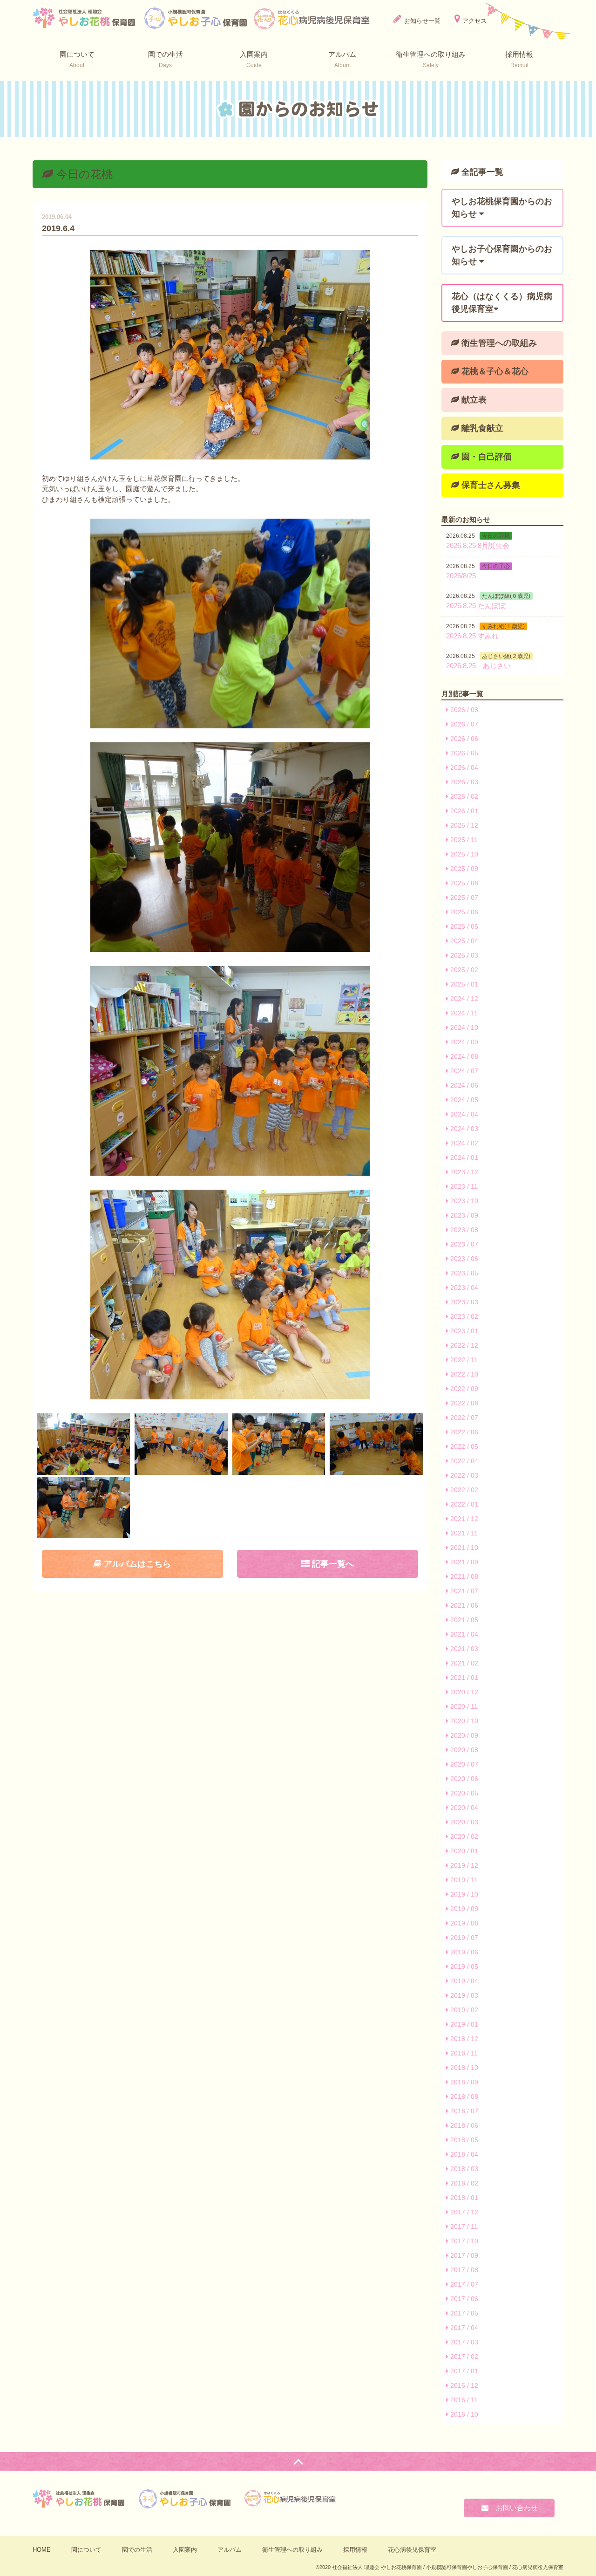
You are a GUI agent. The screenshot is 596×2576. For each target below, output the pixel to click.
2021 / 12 (463, 1519)
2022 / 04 (463, 1461)
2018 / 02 (463, 2183)
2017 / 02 (463, 2357)
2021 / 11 (463, 1533)
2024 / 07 (463, 1071)
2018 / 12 (463, 2039)
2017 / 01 (463, 2371)
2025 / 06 (463, 912)
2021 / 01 (463, 1678)
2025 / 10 (463, 854)
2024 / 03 (463, 1129)
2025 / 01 (463, 984)
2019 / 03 (463, 1995)
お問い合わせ (513, 2508)
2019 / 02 (463, 2010)
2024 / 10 (463, 1028)
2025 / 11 (463, 840)
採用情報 (355, 2550)
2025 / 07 (463, 897)
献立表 (473, 400)
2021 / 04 (463, 1634)
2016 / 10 (463, 2414)
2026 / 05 (463, 753)
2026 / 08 (463, 710)
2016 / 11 (463, 2400)
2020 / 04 (463, 1808)
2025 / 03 (463, 955)
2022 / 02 (463, 1490)
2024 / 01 (463, 1158)
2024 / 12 (463, 999)
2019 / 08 (463, 1923)
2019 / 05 (463, 1966)
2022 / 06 (463, 1432)
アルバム (230, 2550)
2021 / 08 (463, 1576)
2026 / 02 (463, 796)
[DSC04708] (84, 1444)
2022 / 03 (463, 1475)
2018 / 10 (463, 2068)
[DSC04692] (230, 623)
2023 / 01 (463, 1331)
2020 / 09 (463, 1735)
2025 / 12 (463, 825)
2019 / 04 (463, 1981)
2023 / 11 (463, 1186)
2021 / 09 (463, 1562)
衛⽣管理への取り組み (292, 2550)
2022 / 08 (463, 1403)
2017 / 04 (463, 2328)
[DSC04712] (181, 1444)
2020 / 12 (463, 1692)
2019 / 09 (463, 1909)
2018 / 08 (463, 2096)
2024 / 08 (463, 1056)
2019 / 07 (463, 1938)
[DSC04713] (279, 1444)
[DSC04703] (230, 1071)
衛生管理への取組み (498, 343)
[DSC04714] (376, 1444)
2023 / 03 (463, 1302)
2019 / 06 (463, 1952)
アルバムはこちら (136, 1564)
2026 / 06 (463, 739)
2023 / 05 (463, 1273)
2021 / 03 (463, 1649)
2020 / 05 (463, 1793)
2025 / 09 (463, 869)
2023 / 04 (463, 1288)
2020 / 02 (463, 1836)
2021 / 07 (463, 1591)
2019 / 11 (463, 1880)
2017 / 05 (463, 2313)
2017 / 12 (463, 2212)
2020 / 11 (463, 1706)
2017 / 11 (463, 2227)
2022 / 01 (463, 1504)
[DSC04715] (84, 1508)
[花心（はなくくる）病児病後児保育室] (312, 18)
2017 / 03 (463, 2342)
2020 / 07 (463, 1764)
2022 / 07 (463, 1418)
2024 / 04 (463, 1114)
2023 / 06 (463, 1259)
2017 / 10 (463, 2241)
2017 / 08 (463, 2270)
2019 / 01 (463, 2024)
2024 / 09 (463, 1042)
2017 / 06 (463, 2299)
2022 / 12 (463, 1345)
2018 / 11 (463, 2053)
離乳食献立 (481, 428)
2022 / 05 (463, 1446)
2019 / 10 (463, 1894)
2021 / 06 (463, 1605)
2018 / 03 (463, 2169)
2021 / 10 (463, 1548)
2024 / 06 (463, 1085)
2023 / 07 (463, 1244)
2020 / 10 (463, 1721)
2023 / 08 (463, 1230)
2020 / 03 (463, 1822)
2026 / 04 (463, 767)
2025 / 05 (463, 926)
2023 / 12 (463, 1172)
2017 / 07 (463, 2284)
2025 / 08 (463, 883)
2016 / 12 (463, 2385)
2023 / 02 (463, 1316)
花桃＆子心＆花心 (494, 371)
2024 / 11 (463, 1013)
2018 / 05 (463, 2140)
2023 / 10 (463, 1201)
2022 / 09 (463, 1389)
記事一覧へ (332, 1564)
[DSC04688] (230, 355)
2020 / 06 (463, 1779)
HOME (42, 2550)
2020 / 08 (463, 1750)
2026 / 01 (463, 811)
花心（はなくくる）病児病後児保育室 (502, 303)
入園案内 (185, 2550)
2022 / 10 (463, 1374)
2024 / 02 (463, 1143)
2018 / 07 (463, 2111)
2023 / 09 (463, 1215)
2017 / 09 (463, 2255)
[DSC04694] (230, 847)
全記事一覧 (481, 172)
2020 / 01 (463, 1851)
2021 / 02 (463, 1663)
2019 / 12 (463, 1865)
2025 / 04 (463, 941)
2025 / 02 (463, 970)
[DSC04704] (230, 1295)
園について (86, 2550)
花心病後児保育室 (412, 2550)
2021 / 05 (463, 1620)
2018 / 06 (463, 2125)
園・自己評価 (485, 457)
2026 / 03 (463, 782)
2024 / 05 (463, 1100)
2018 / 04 (463, 2154)
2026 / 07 (463, 724)
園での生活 (137, 2550)
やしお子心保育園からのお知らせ (502, 255)
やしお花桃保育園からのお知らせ (502, 208)
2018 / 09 (463, 2082)
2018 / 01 (463, 2198)
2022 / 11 (463, 1360)
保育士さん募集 (490, 485)
